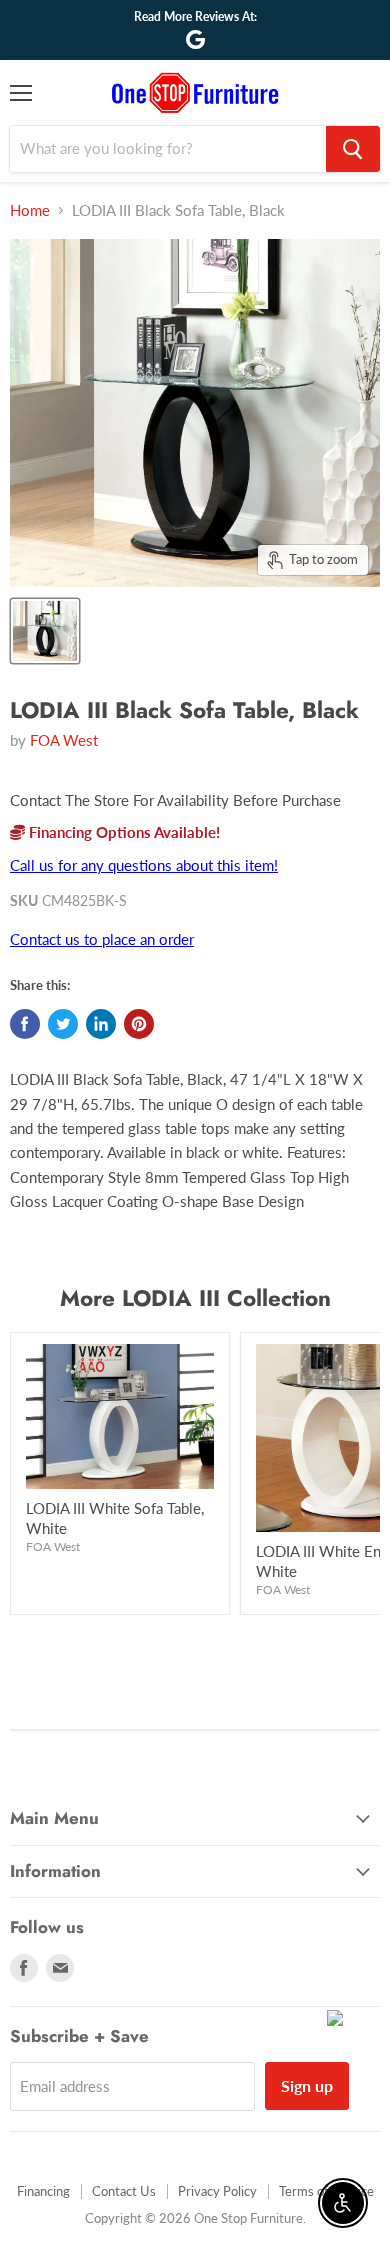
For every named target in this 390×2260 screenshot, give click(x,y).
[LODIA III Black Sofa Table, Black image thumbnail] (45, 631)
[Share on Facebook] (25, 1024)
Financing (43, 2191)
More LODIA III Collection (195, 1298)
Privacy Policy (217, 2191)
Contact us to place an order (102, 939)
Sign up (307, 2085)
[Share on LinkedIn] (101, 1024)
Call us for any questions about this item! (144, 865)
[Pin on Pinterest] (139, 1024)
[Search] (353, 149)
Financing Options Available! (122, 832)
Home (30, 210)
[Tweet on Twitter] (63, 1024)
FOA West (64, 740)
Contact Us (124, 2191)
